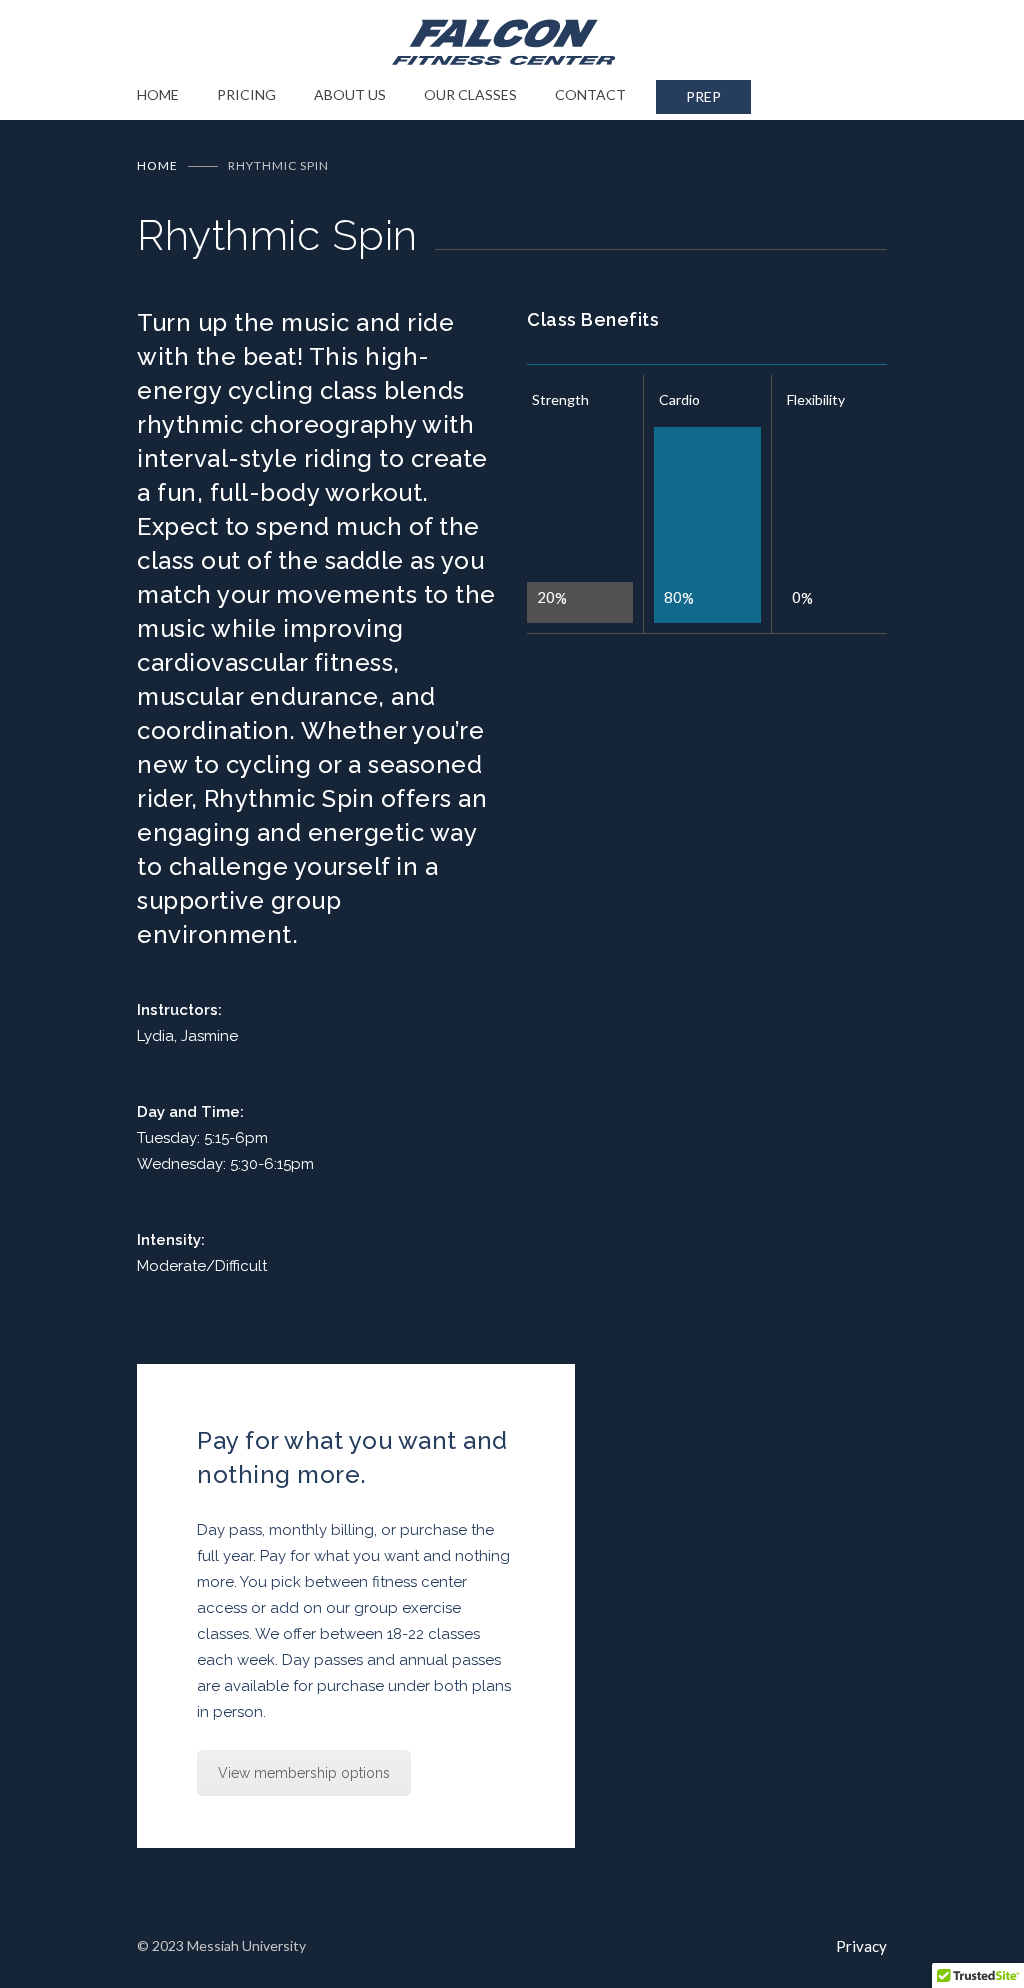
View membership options (304, 1773)
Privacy (861, 1946)
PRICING (246, 94)
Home (157, 165)
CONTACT (590, 94)
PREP (703, 96)
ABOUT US (350, 94)
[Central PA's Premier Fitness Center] (512, 41)
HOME (158, 94)
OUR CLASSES (470, 94)
